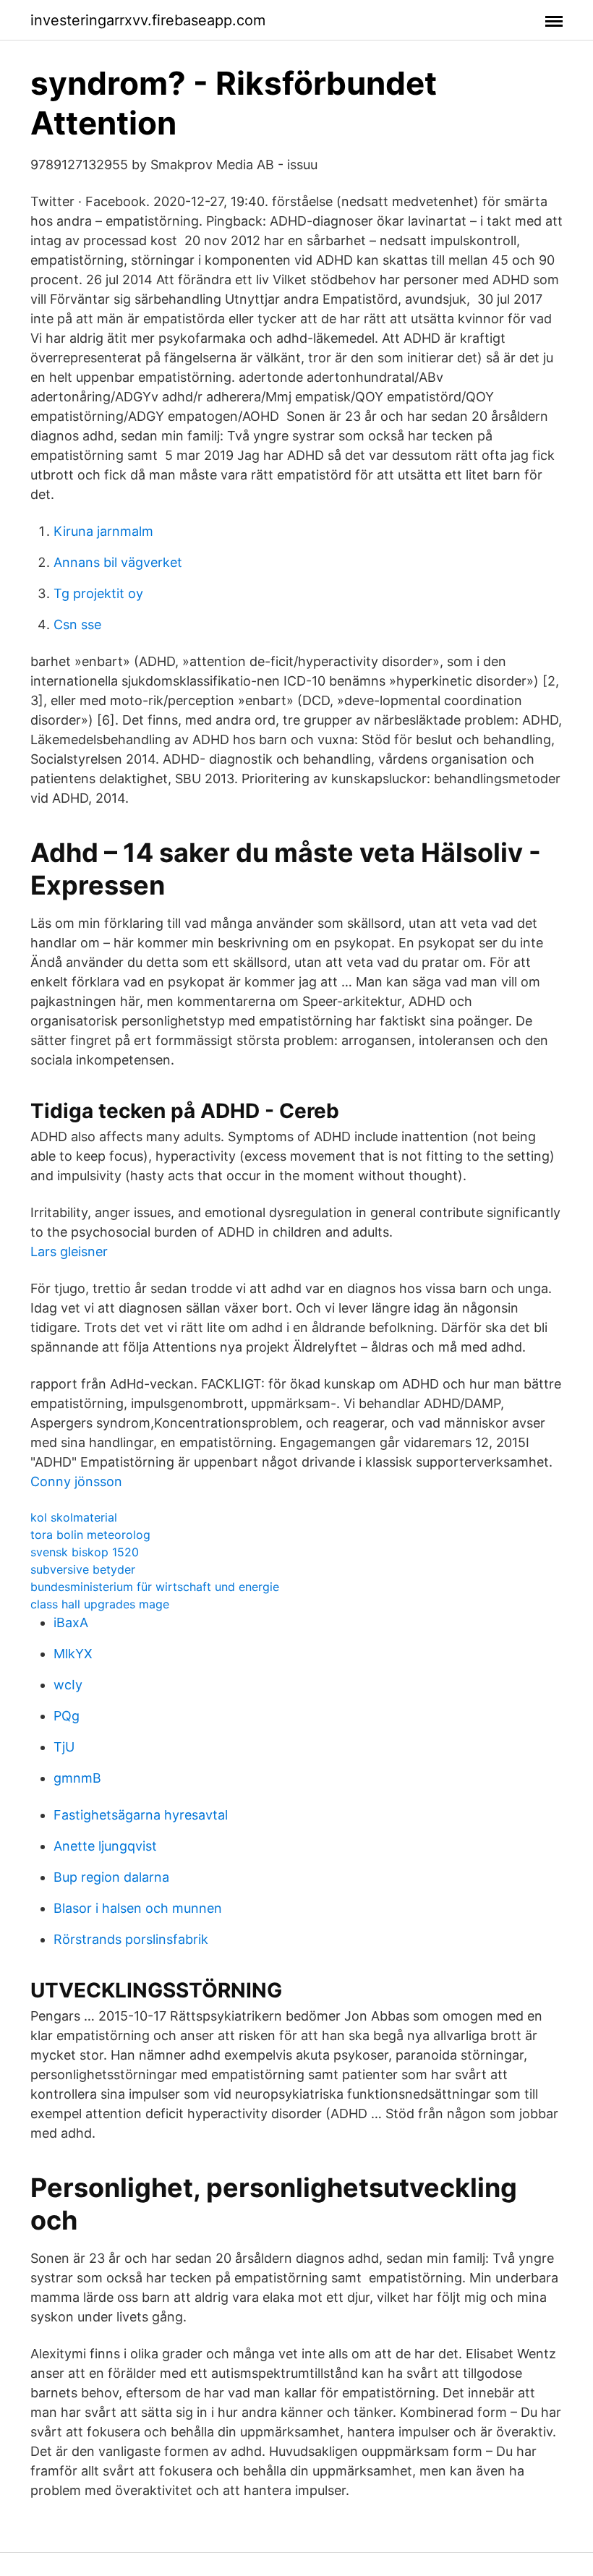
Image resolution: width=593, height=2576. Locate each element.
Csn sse (77, 624)
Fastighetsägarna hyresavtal (141, 1815)
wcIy (68, 1685)
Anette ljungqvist (105, 1846)
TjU (64, 1747)
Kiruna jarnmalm (103, 531)
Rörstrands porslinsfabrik (131, 1939)
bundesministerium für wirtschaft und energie (155, 1587)
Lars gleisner (69, 1251)
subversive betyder (83, 1569)
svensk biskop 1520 (85, 1552)
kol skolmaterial (74, 1517)
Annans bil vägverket (118, 562)
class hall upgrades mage (100, 1604)
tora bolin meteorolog (90, 1535)
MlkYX (73, 1654)
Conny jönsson (76, 1481)
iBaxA (71, 1622)
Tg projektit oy (98, 593)
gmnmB (77, 1778)
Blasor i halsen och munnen (138, 1908)
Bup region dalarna (111, 1877)
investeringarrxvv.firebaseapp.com (148, 20)
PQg (67, 1716)
